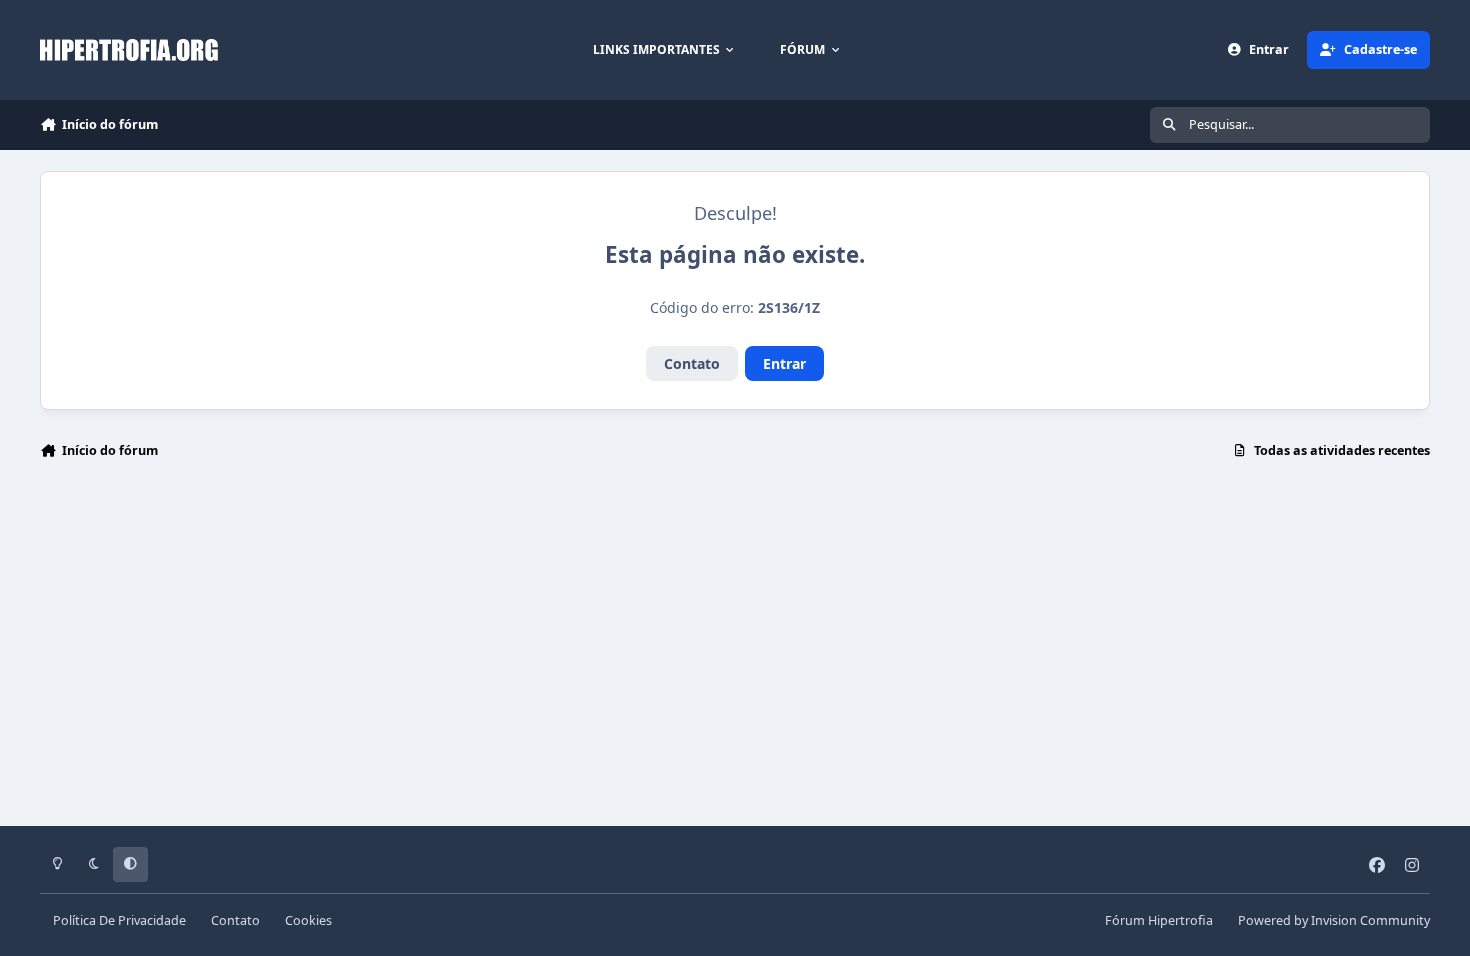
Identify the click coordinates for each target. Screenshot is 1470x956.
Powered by (1334, 920)
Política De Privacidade (119, 920)
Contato (692, 363)
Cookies (308, 920)
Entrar (784, 363)
